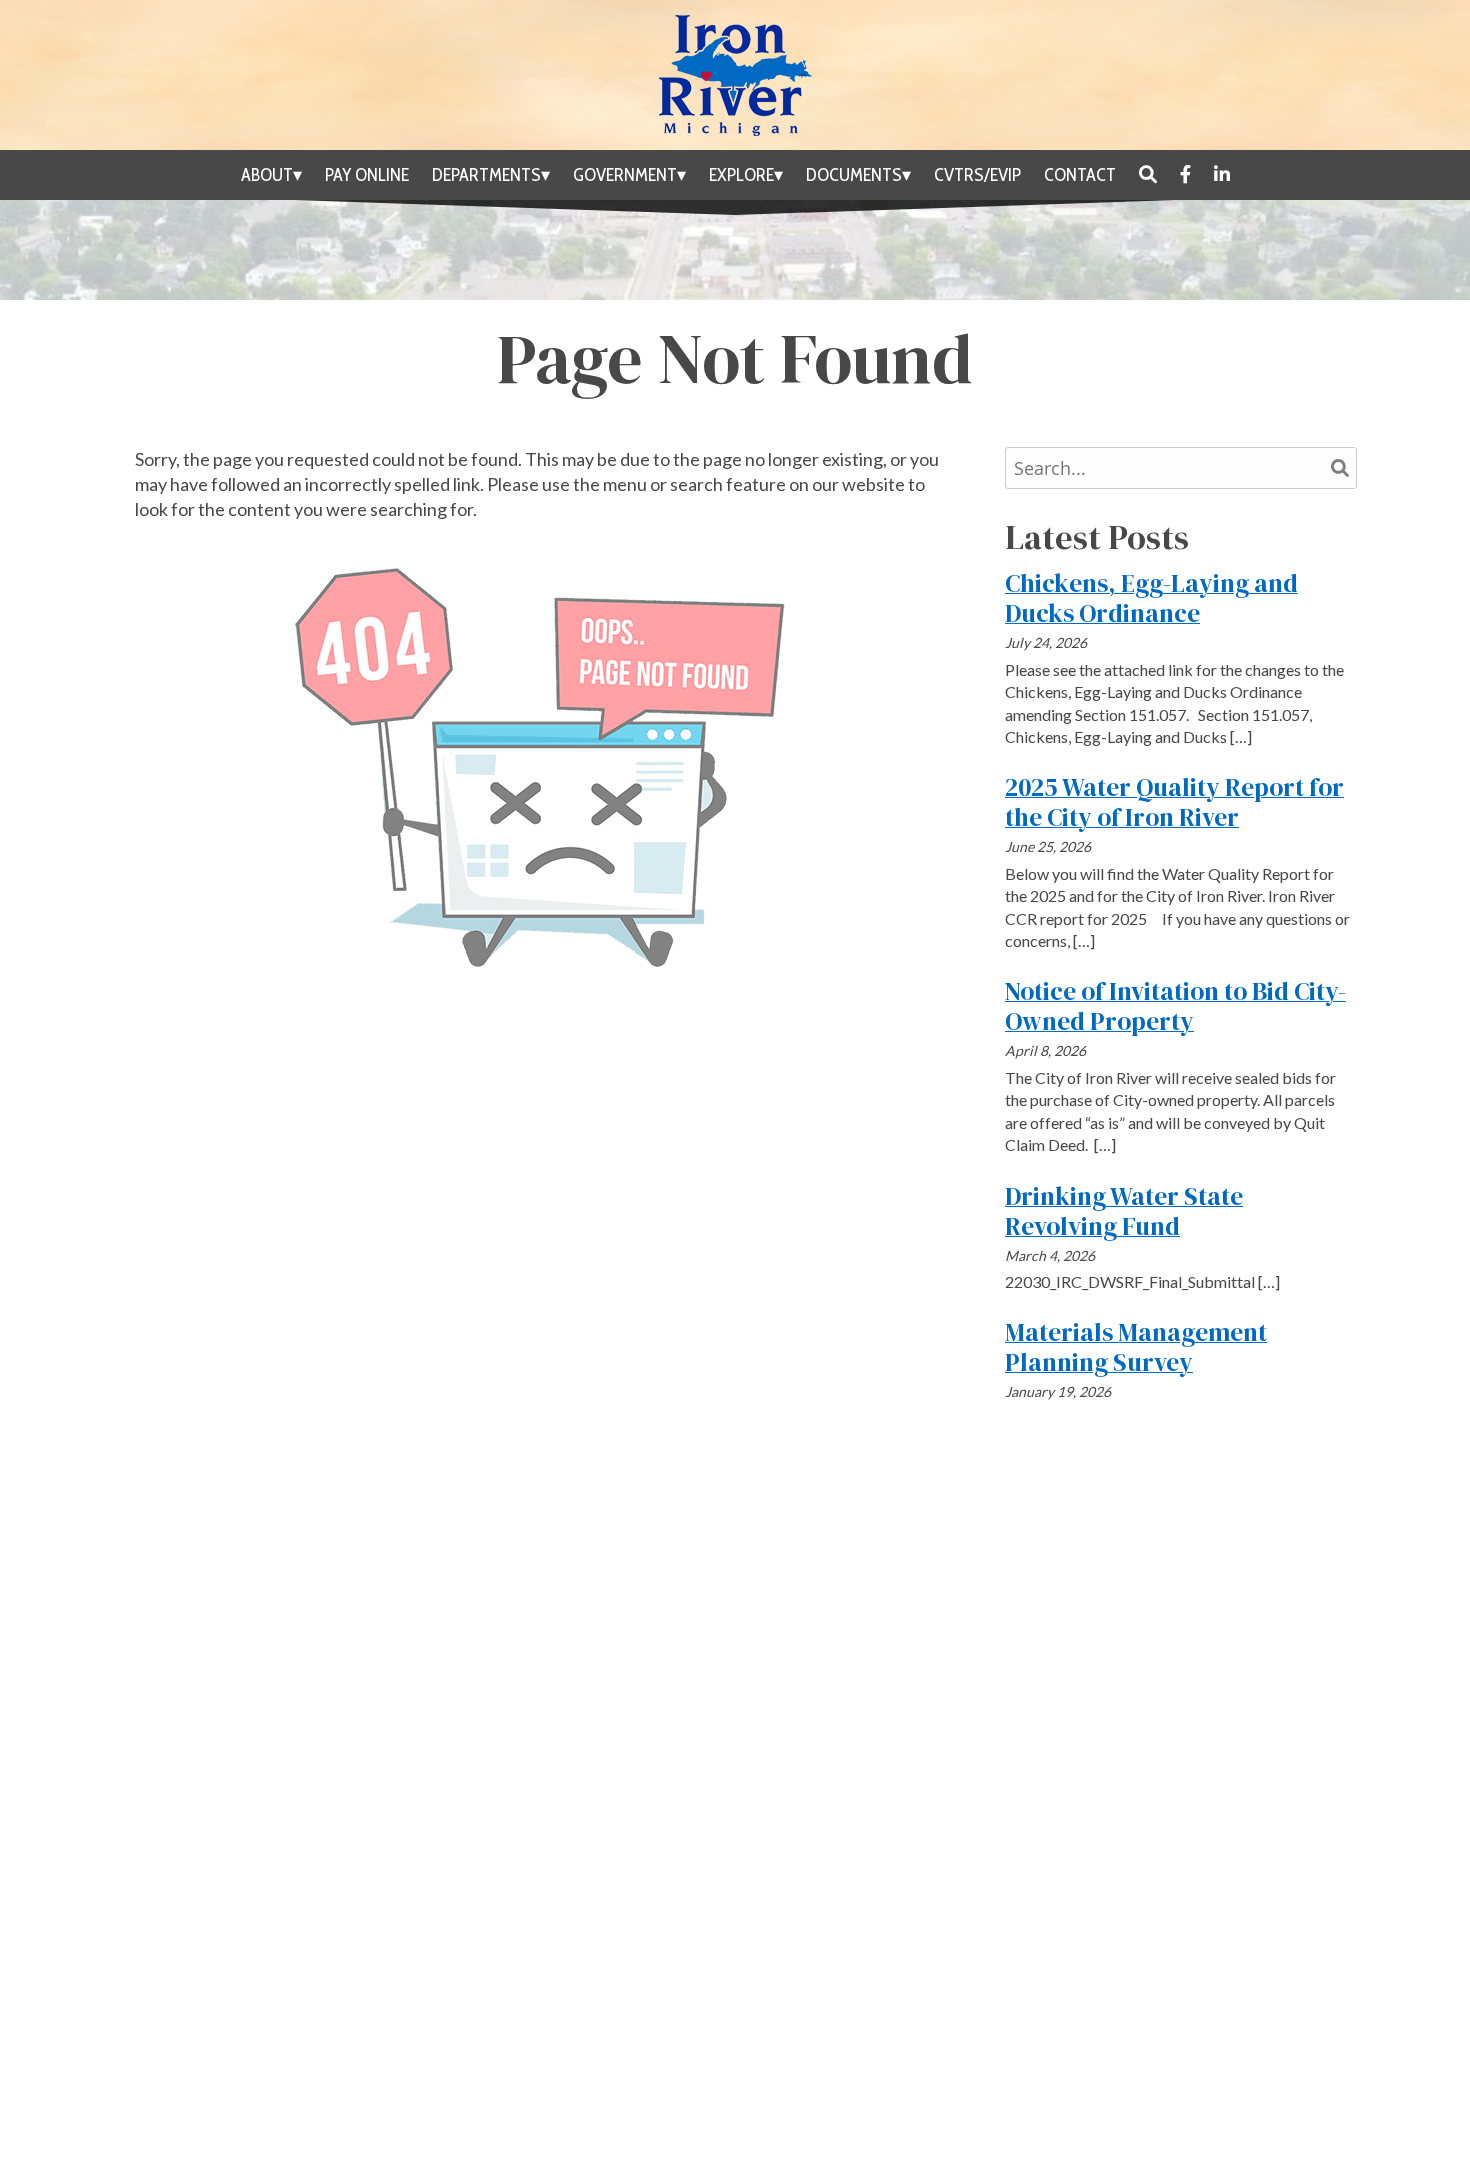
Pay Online (367, 175)
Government (625, 175)
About (267, 175)
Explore (741, 175)
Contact (1080, 175)
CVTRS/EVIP (977, 175)
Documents (854, 175)
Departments (486, 175)
